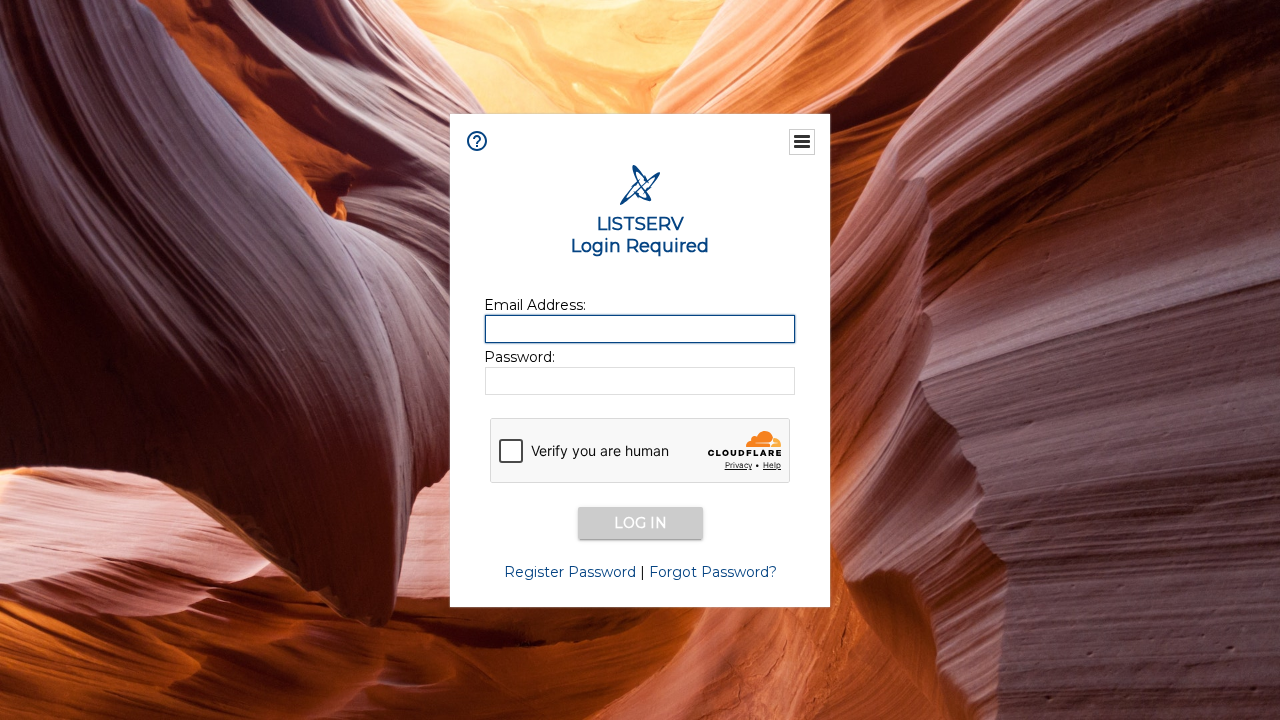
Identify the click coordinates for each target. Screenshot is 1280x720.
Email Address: (535, 305)
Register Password (570, 572)
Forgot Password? (713, 572)
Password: (519, 357)
